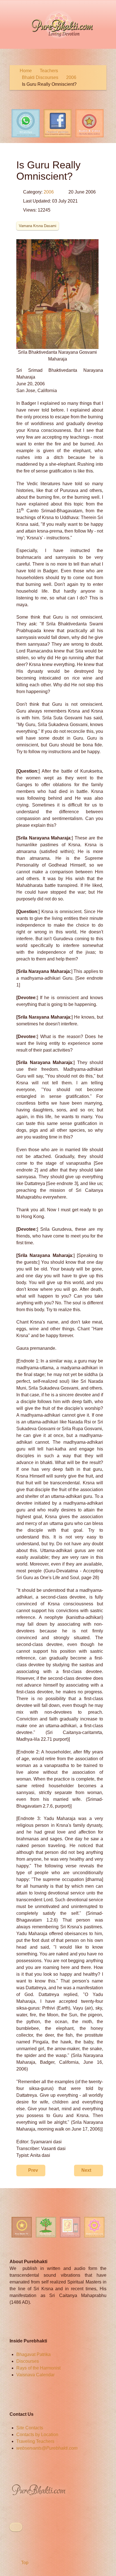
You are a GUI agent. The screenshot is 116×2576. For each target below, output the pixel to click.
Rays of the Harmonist (38, 2368)
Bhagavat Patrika (34, 2354)
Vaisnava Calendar (35, 2375)
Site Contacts (30, 2428)
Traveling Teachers (35, 2441)
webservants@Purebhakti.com (47, 2448)
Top (24, 2563)
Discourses (28, 2361)
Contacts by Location (37, 2435)
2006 (49, 192)
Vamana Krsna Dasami (38, 226)
